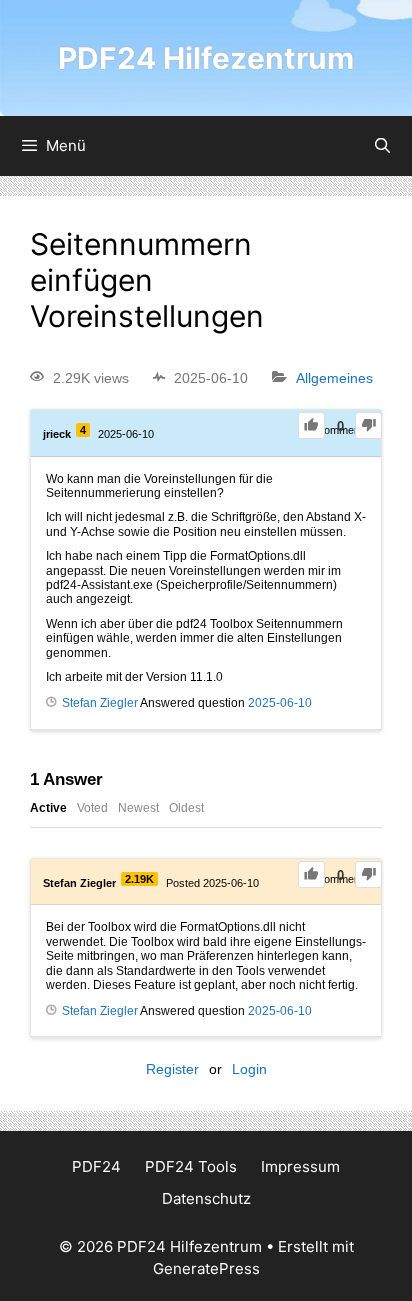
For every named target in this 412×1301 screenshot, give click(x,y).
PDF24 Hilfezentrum (206, 58)
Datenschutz (206, 1198)
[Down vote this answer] (368, 874)
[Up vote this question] (311, 425)
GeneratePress (206, 1268)
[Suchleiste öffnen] (382, 146)
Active (48, 808)
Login (249, 1069)
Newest (138, 808)
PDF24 (96, 1166)
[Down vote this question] (368, 425)
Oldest (186, 808)
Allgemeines (334, 378)
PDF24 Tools (191, 1166)
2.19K (139, 879)
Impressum (300, 1166)
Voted (92, 808)
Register (172, 1069)
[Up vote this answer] (311, 874)
